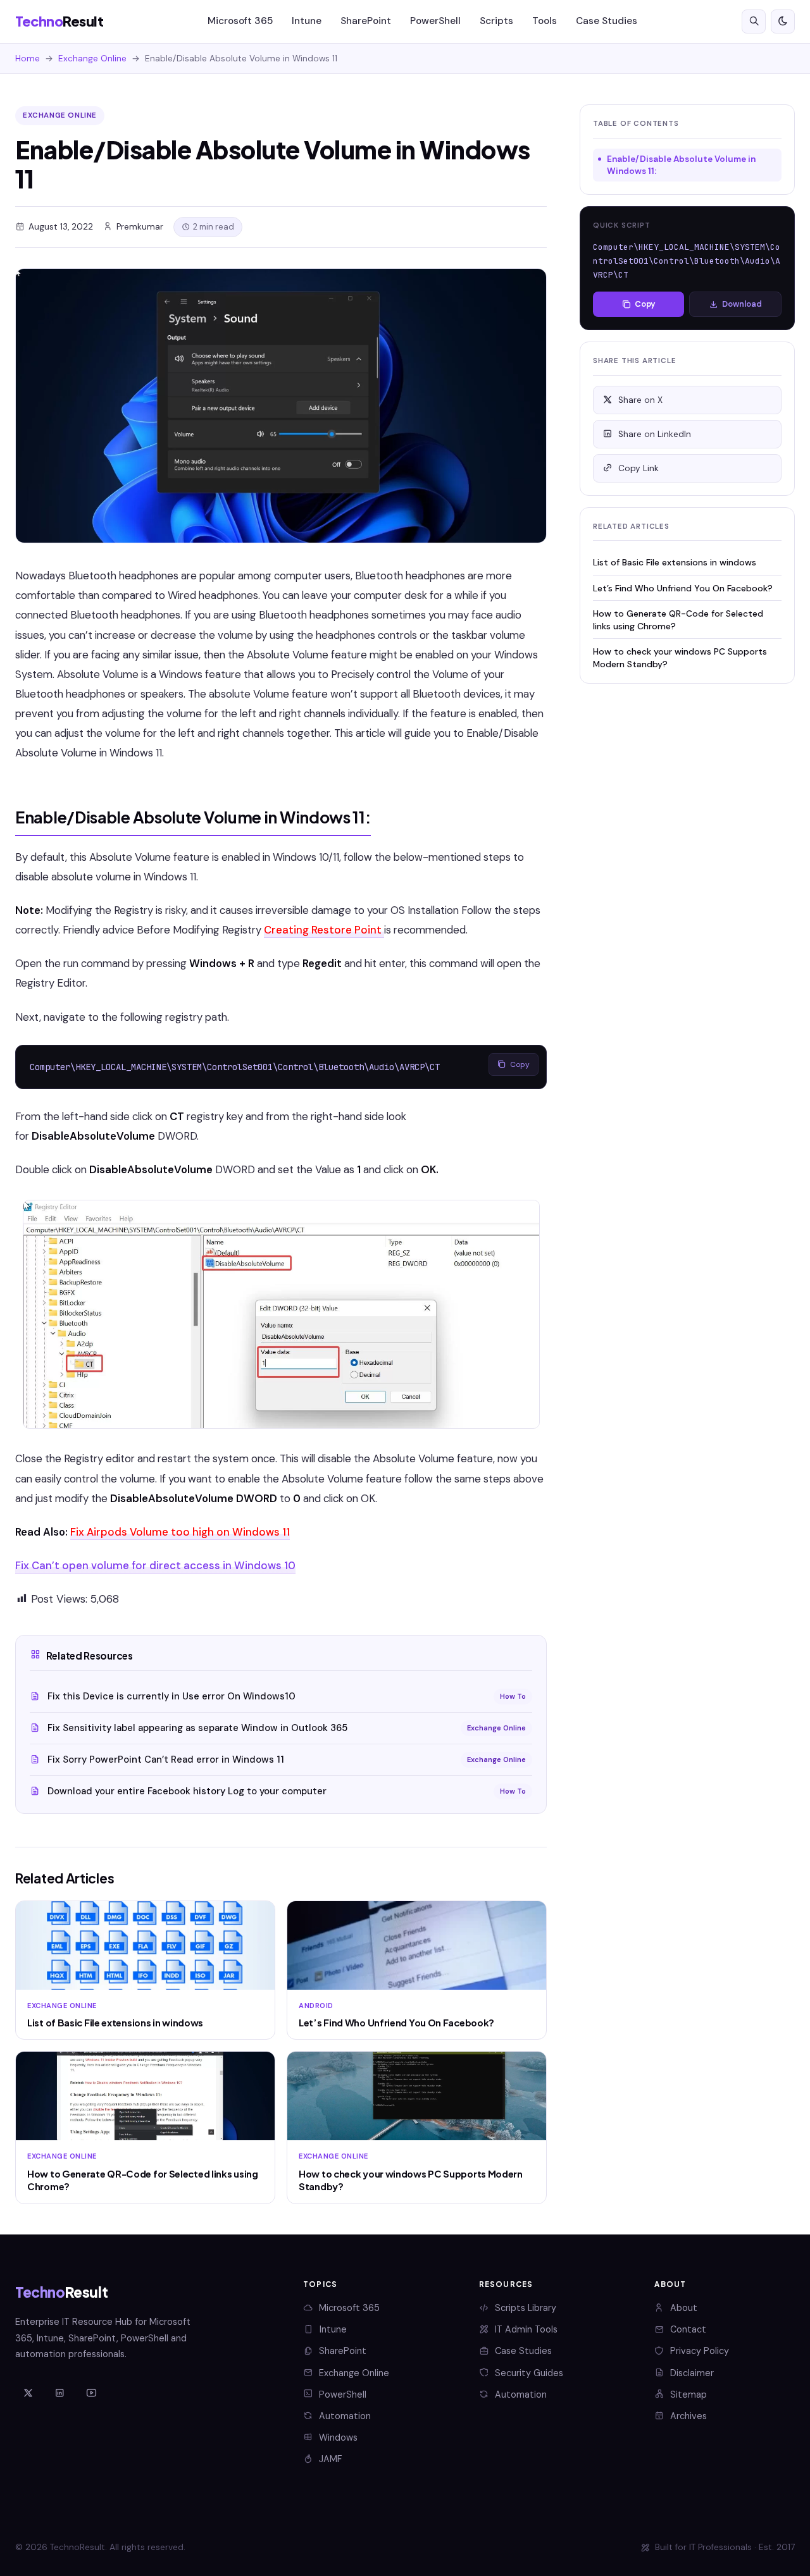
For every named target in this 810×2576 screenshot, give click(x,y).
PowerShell (435, 21)
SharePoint (366, 21)
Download (742, 304)
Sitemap (688, 2394)
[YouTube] (91, 2393)
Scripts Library (526, 2308)
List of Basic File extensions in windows (675, 562)
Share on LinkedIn (655, 434)
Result (59, 21)
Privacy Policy (700, 2351)
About (684, 2308)
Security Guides (529, 2373)
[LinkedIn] (59, 2393)
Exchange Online (92, 59)
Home (28, 59)
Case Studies (607, 21)
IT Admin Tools (526, 2329)
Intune (307, 21)
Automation (345, 2416)
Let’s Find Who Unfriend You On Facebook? (683, 588)
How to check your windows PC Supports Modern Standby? (680, 657)
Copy (520, 1064)
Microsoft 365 (240, 21)
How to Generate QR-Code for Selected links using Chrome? (678, 619)
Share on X (640, 400)
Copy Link (639, 468)
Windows (338, 2437)
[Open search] (754, 22)
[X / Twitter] (28, 2393)
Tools (545, 21)
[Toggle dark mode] (783, 22)
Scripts (496, 21)
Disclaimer (692, 2373)
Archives (688, 2416)
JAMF (330, 2459)
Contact (688, 2329)
